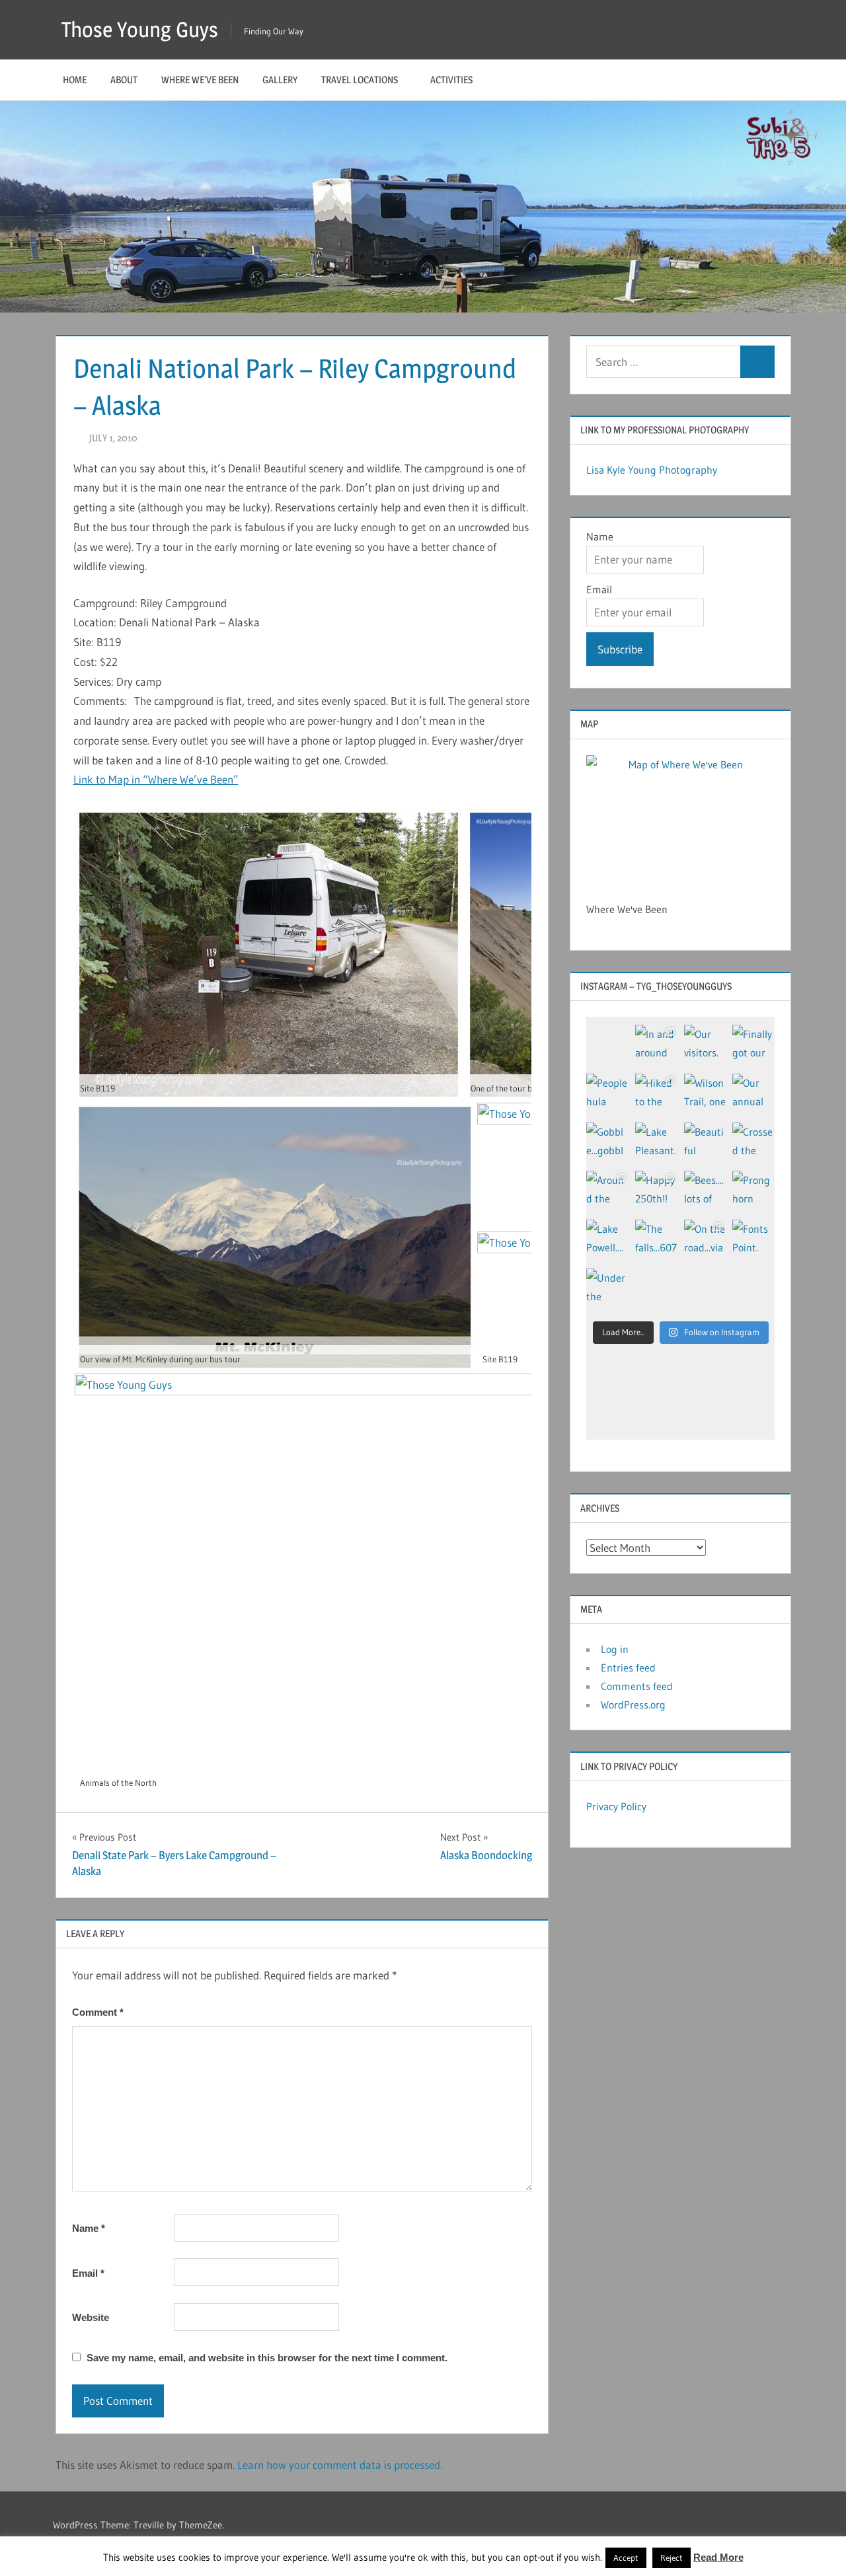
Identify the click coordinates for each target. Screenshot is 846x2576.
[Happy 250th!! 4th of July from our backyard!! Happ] (656, 1192)
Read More (718, 2557)
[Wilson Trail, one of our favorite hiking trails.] (705, 1095)
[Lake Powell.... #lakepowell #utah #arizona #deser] (607, 1241)
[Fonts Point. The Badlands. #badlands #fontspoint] (753, 1241)
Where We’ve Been (200, 80)
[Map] (680, 820)
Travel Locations (360, 80)
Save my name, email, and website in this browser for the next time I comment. (267, 2358)
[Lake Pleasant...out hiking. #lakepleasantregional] (656, 1144)
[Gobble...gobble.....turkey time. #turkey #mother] (607, 1144)
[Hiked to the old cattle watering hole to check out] (656, 1095)
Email (88, 2273)
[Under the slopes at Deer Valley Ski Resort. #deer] (607, 1290)
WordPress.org (633, 1705)
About (124, 80)
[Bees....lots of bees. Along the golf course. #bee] (705, 1192)
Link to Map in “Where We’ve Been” (156, 779)
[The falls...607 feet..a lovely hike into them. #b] (656, 1241)
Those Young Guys (140, 29)
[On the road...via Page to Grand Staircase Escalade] (705, 1241)
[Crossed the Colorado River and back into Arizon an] (753, 1144)
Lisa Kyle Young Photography (652, 470)
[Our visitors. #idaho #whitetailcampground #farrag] (705, 1046)
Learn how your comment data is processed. (340, 2465)
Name (89, 2228)
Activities (451, 80)
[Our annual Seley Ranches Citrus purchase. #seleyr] (753, 1095)
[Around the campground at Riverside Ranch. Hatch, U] (607, 1192)
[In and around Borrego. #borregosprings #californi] (656, 1046)
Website (91, 2317)
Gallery (280, 80)
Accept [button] (626, 2558)
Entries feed (628, 1668)
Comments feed (637, 1686)
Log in (615, 1649)
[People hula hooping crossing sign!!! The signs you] (607, 1095)
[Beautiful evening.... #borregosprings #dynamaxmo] (705, 1144)
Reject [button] (672, 2558)
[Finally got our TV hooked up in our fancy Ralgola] (753, 1046)
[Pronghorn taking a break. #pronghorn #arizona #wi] (753, 1192)
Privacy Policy (616, 1806)
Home (75, 80)
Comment (98, 2012)
